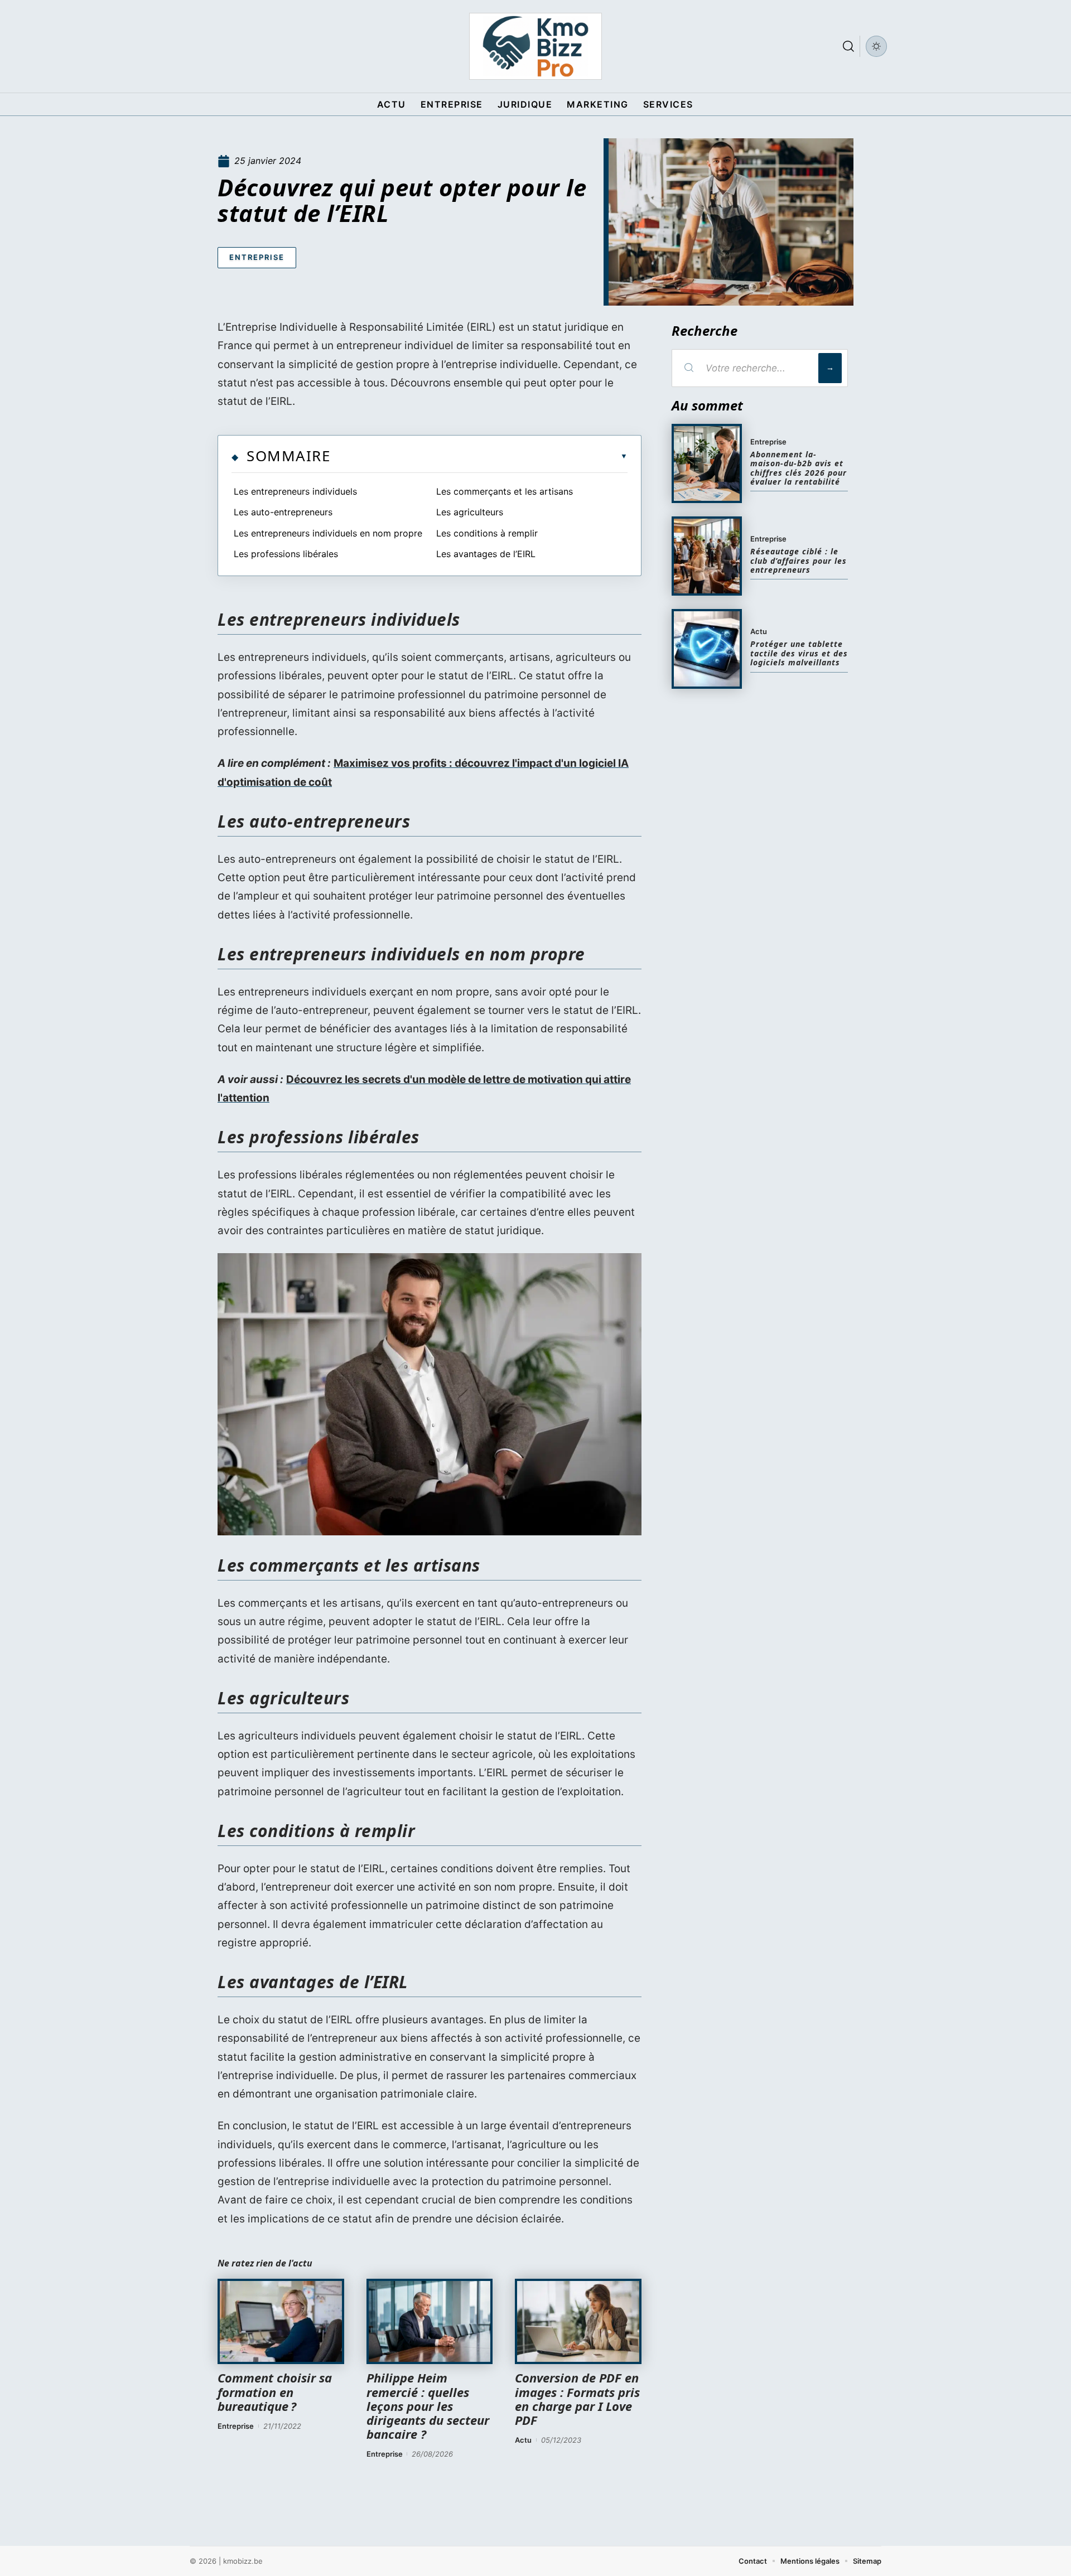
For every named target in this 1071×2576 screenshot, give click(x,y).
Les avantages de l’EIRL (486, 554)
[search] (848, 46)
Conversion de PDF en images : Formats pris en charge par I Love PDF (577, 2399)
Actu (523, 2440)
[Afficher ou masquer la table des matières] (479, 456)
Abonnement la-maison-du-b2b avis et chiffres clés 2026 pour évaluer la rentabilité (799, 468)
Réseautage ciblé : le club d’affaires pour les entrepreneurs (799, 560)
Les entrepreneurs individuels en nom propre (328, 533)
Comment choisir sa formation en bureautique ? (275, 2391)
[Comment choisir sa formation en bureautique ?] (281, 2322)
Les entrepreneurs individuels (295, 491)
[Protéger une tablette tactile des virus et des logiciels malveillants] (707, 649)
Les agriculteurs (470, 512)
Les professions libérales (286, 554)
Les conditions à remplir (487, 533)
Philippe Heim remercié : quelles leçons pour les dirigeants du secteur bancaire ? (428, 2406)
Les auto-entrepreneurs (283, 512)
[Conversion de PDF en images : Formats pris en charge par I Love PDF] (578, 2322)
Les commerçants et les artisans (505, 491)
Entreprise (257, 257)
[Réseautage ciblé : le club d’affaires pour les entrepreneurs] (707, 556)
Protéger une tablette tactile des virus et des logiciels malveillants (799, 653)
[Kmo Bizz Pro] (535, 46)
